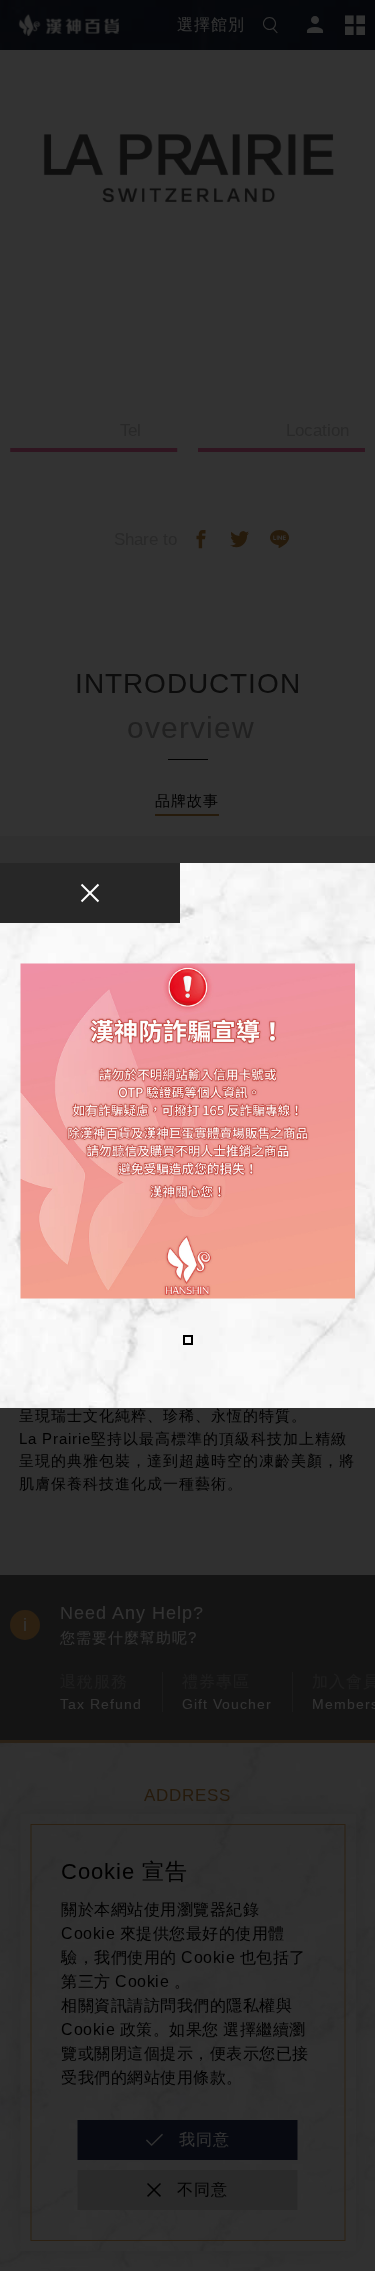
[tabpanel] (187, 1130)
